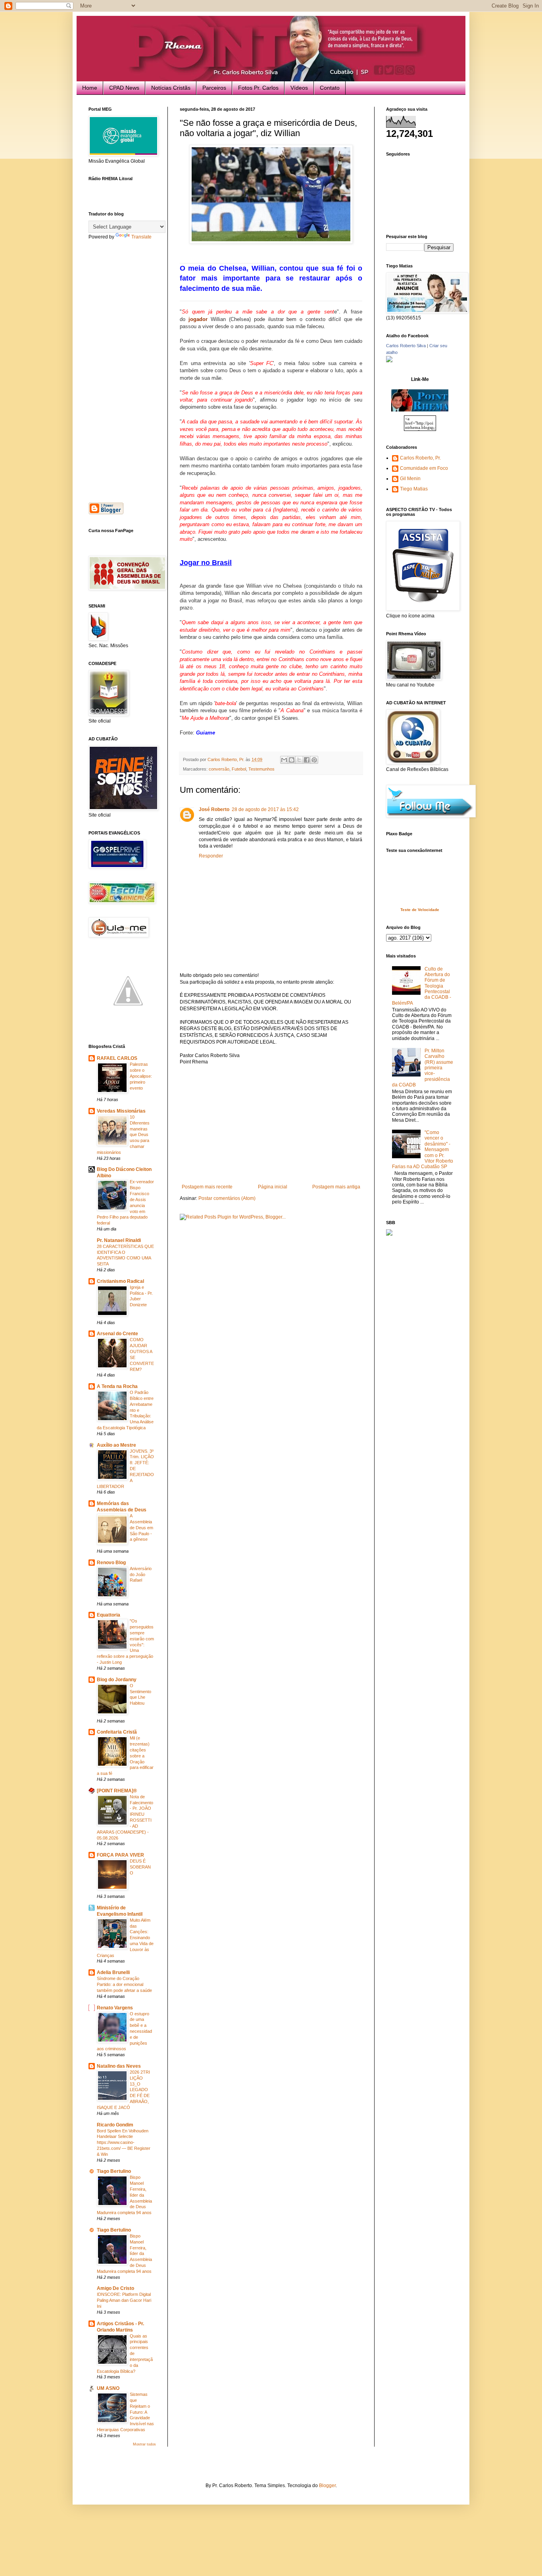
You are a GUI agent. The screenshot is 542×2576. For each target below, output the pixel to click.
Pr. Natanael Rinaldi (119, 1240)
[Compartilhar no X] (299, 760)
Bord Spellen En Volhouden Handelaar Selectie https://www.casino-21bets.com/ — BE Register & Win (124, 2143)
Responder (211, 856)
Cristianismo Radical (120, 1281)
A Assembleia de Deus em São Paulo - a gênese (141, 1527)
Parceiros (214, 88)
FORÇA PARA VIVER (120, 1855)
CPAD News (124, 88)
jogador (198, 319)
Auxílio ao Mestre (116, 1445)
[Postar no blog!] (292, 760)
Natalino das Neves (119, 2066)
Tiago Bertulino (114, 2171)
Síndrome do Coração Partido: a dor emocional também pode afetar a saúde (124, 1984)
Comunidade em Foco (424, 468)
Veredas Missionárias (121, 1111)
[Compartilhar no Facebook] (307, 760)
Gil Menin (410, 479)
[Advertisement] (271, 1125)
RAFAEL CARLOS (117, 1058)
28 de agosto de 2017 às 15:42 (265, 809)
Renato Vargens (115, 2008)
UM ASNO (108, 2388)
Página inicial (273, 1187)
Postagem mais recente (207, 1187)
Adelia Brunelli (113, 1972)
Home (90, 88)
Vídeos (299, 88)
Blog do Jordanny (117, 1680)
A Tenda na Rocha (117, 1386)
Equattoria (109, 1615)
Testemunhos (261, 769)
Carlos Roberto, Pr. (420, 458)
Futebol (239, 769)
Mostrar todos (144, 2444)
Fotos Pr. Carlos (258, 88)
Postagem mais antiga (336, 1187)
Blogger (327, 2486)
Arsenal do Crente (117, 1334)
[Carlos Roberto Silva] (389, 361)
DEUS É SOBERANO (140, 1867)
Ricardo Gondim (115, 2125)
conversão (219, 769)
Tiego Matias (414, 489)
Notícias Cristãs (171, 88)
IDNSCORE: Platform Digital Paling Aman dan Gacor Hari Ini (124, 2300)
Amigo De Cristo (115, 2288)
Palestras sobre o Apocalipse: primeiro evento (141, 1076)
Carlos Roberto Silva (406, 346)
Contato (330, 88)
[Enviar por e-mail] (284, 760)
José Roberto (214, 809)
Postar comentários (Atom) (227, 1198)
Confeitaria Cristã (117, 1732)
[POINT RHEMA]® (117, 1791)
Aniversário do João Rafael (141, 1574)
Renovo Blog (111, 1563)
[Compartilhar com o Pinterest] (314, 760)
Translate (141, 237)
